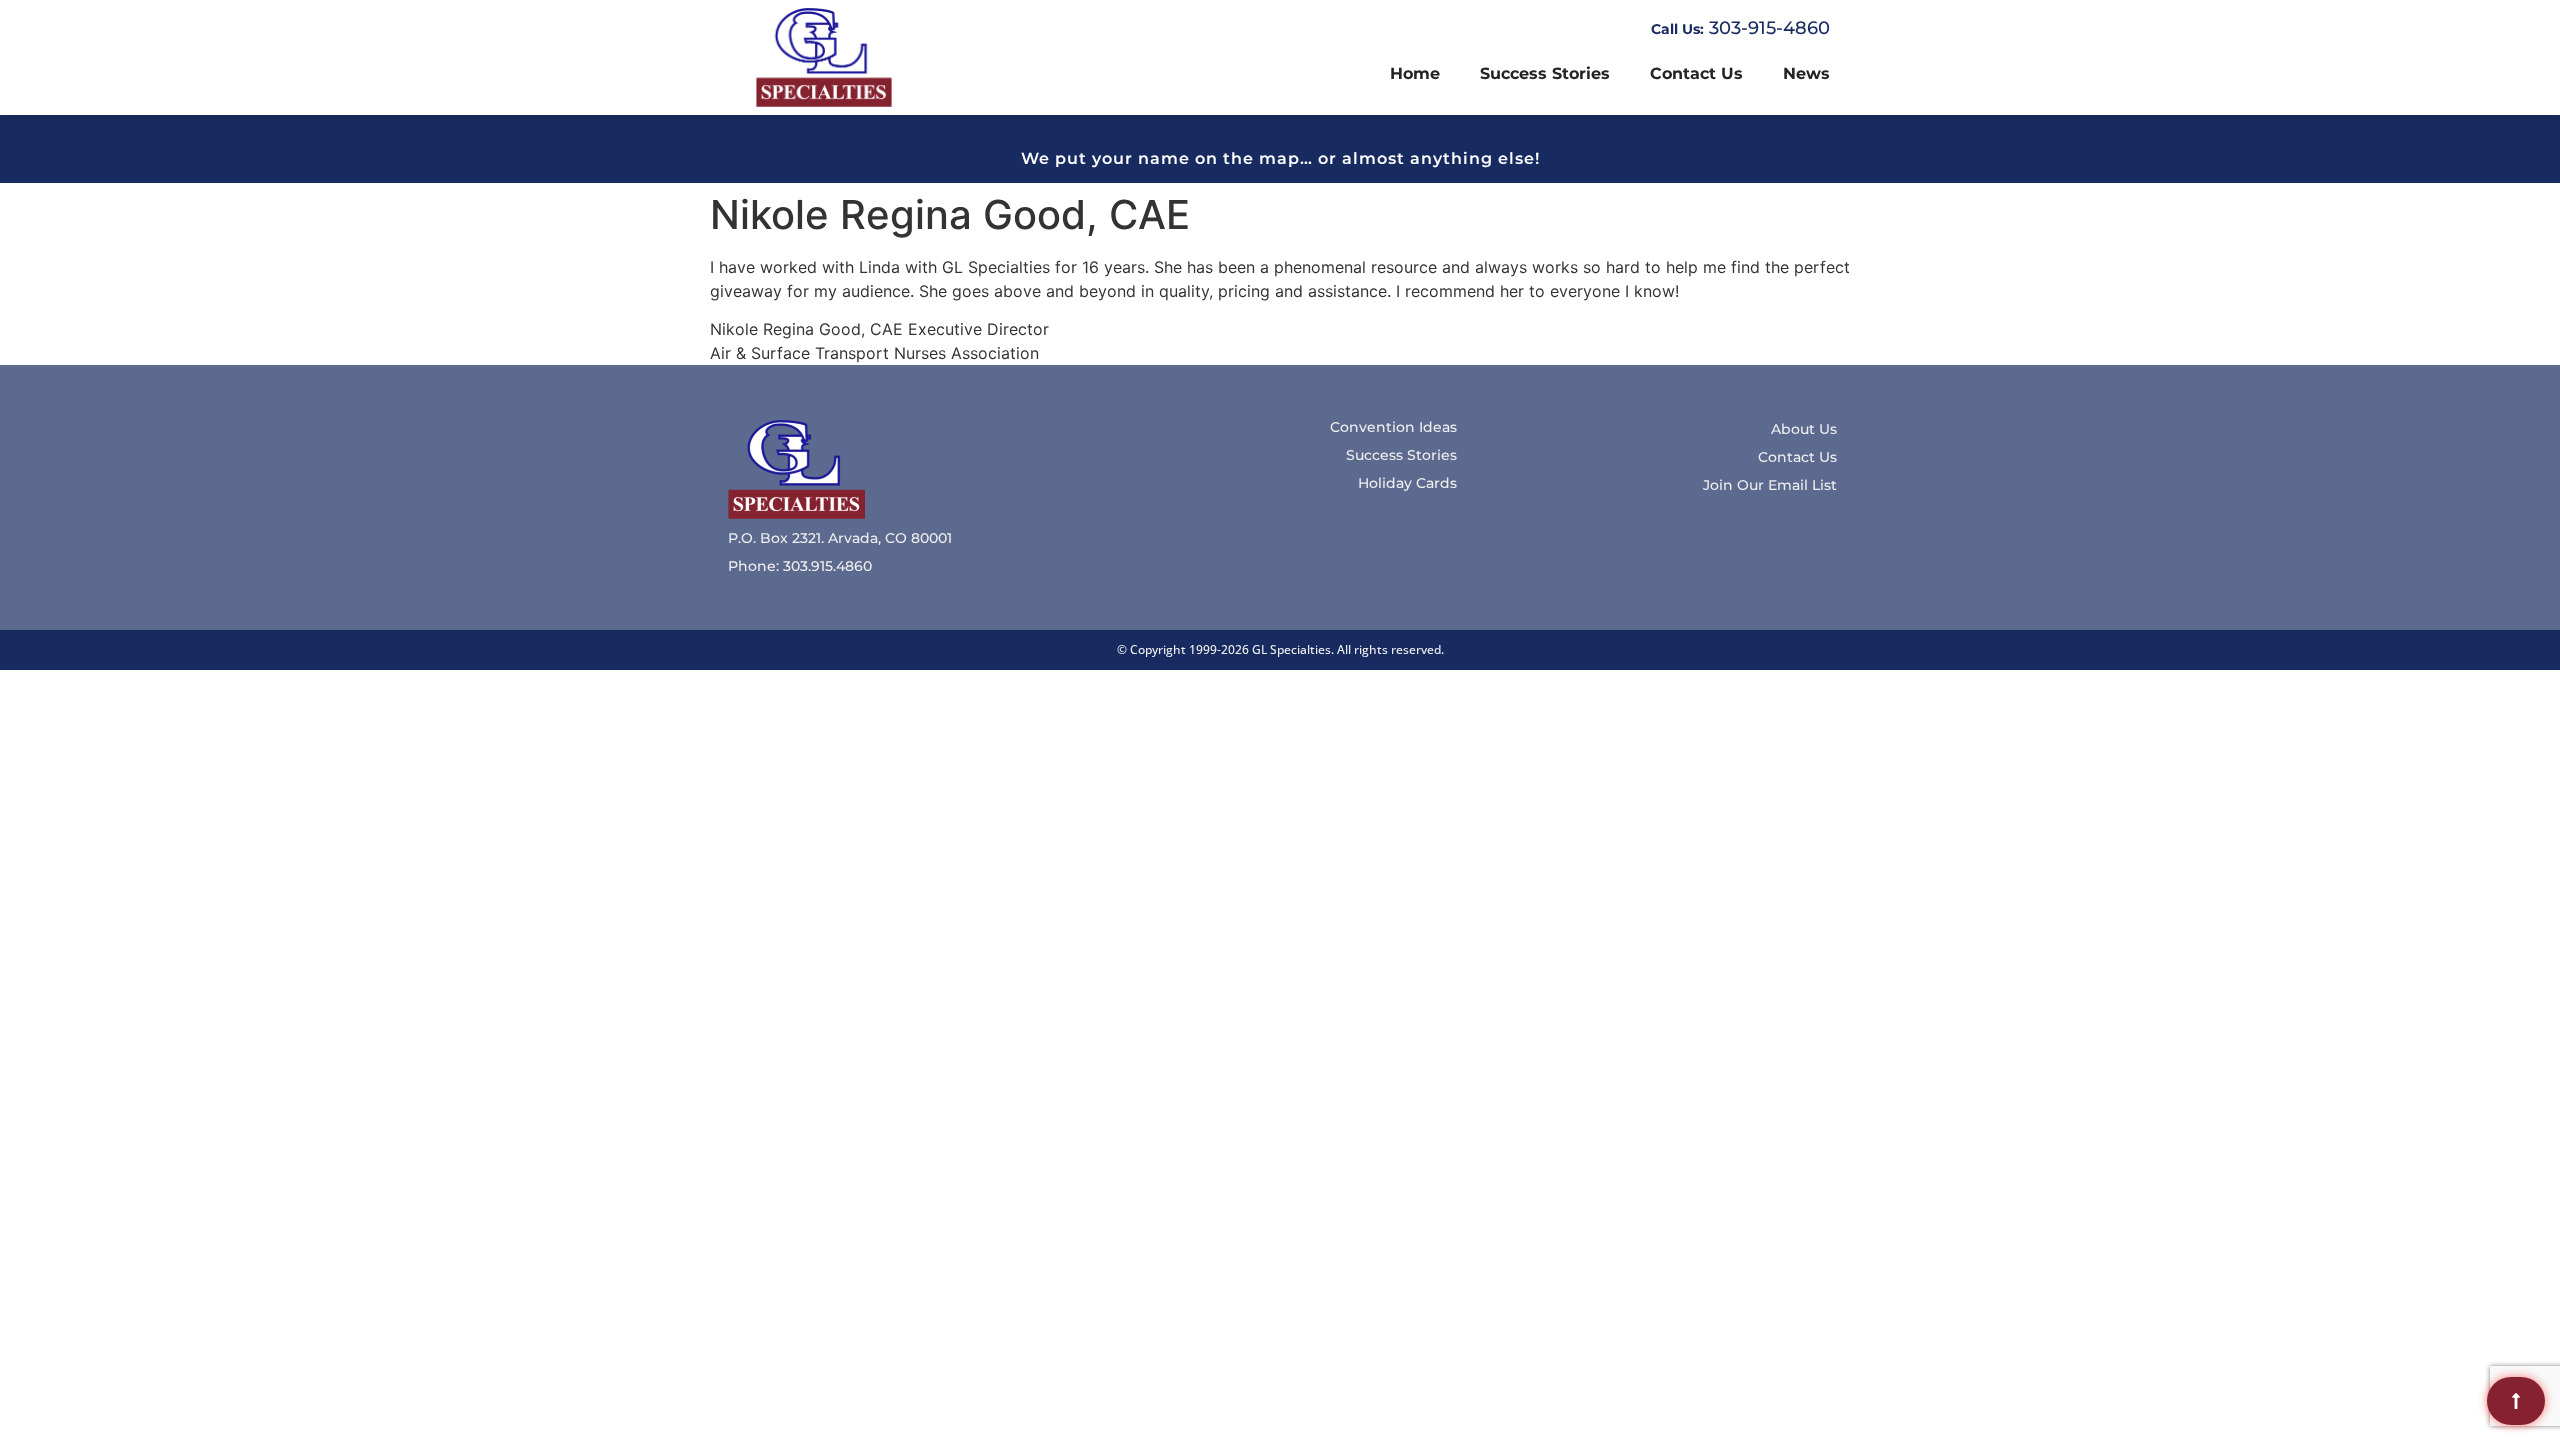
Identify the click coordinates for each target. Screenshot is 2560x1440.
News (1806, 73)
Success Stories (1545, 73)
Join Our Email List (1770, 485)
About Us (1804, 429)
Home (1415, 73)
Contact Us (1696, 73)
